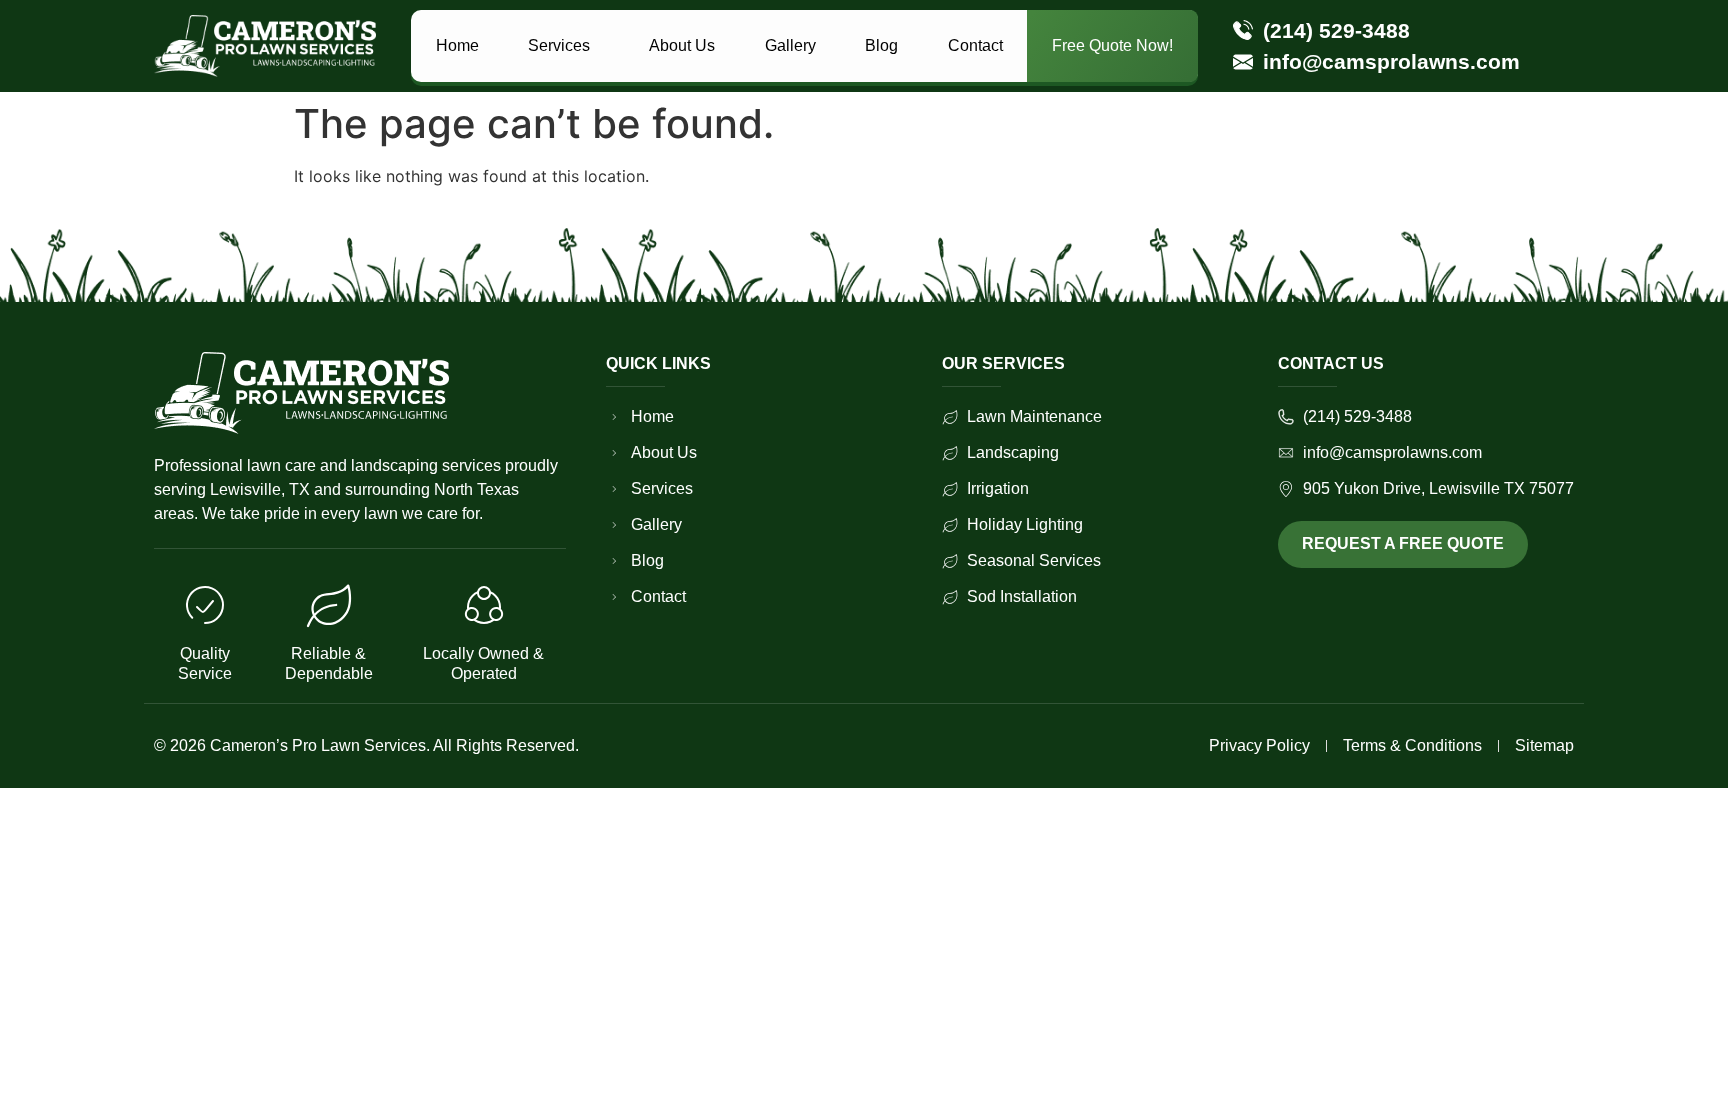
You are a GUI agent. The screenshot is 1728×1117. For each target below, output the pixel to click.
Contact (975, 45)
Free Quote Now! (1112, 45)
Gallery (790, 45)
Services (559, 45)
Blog (881, 45)
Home (457, 45)
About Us (682, 45)
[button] (563, 46)
